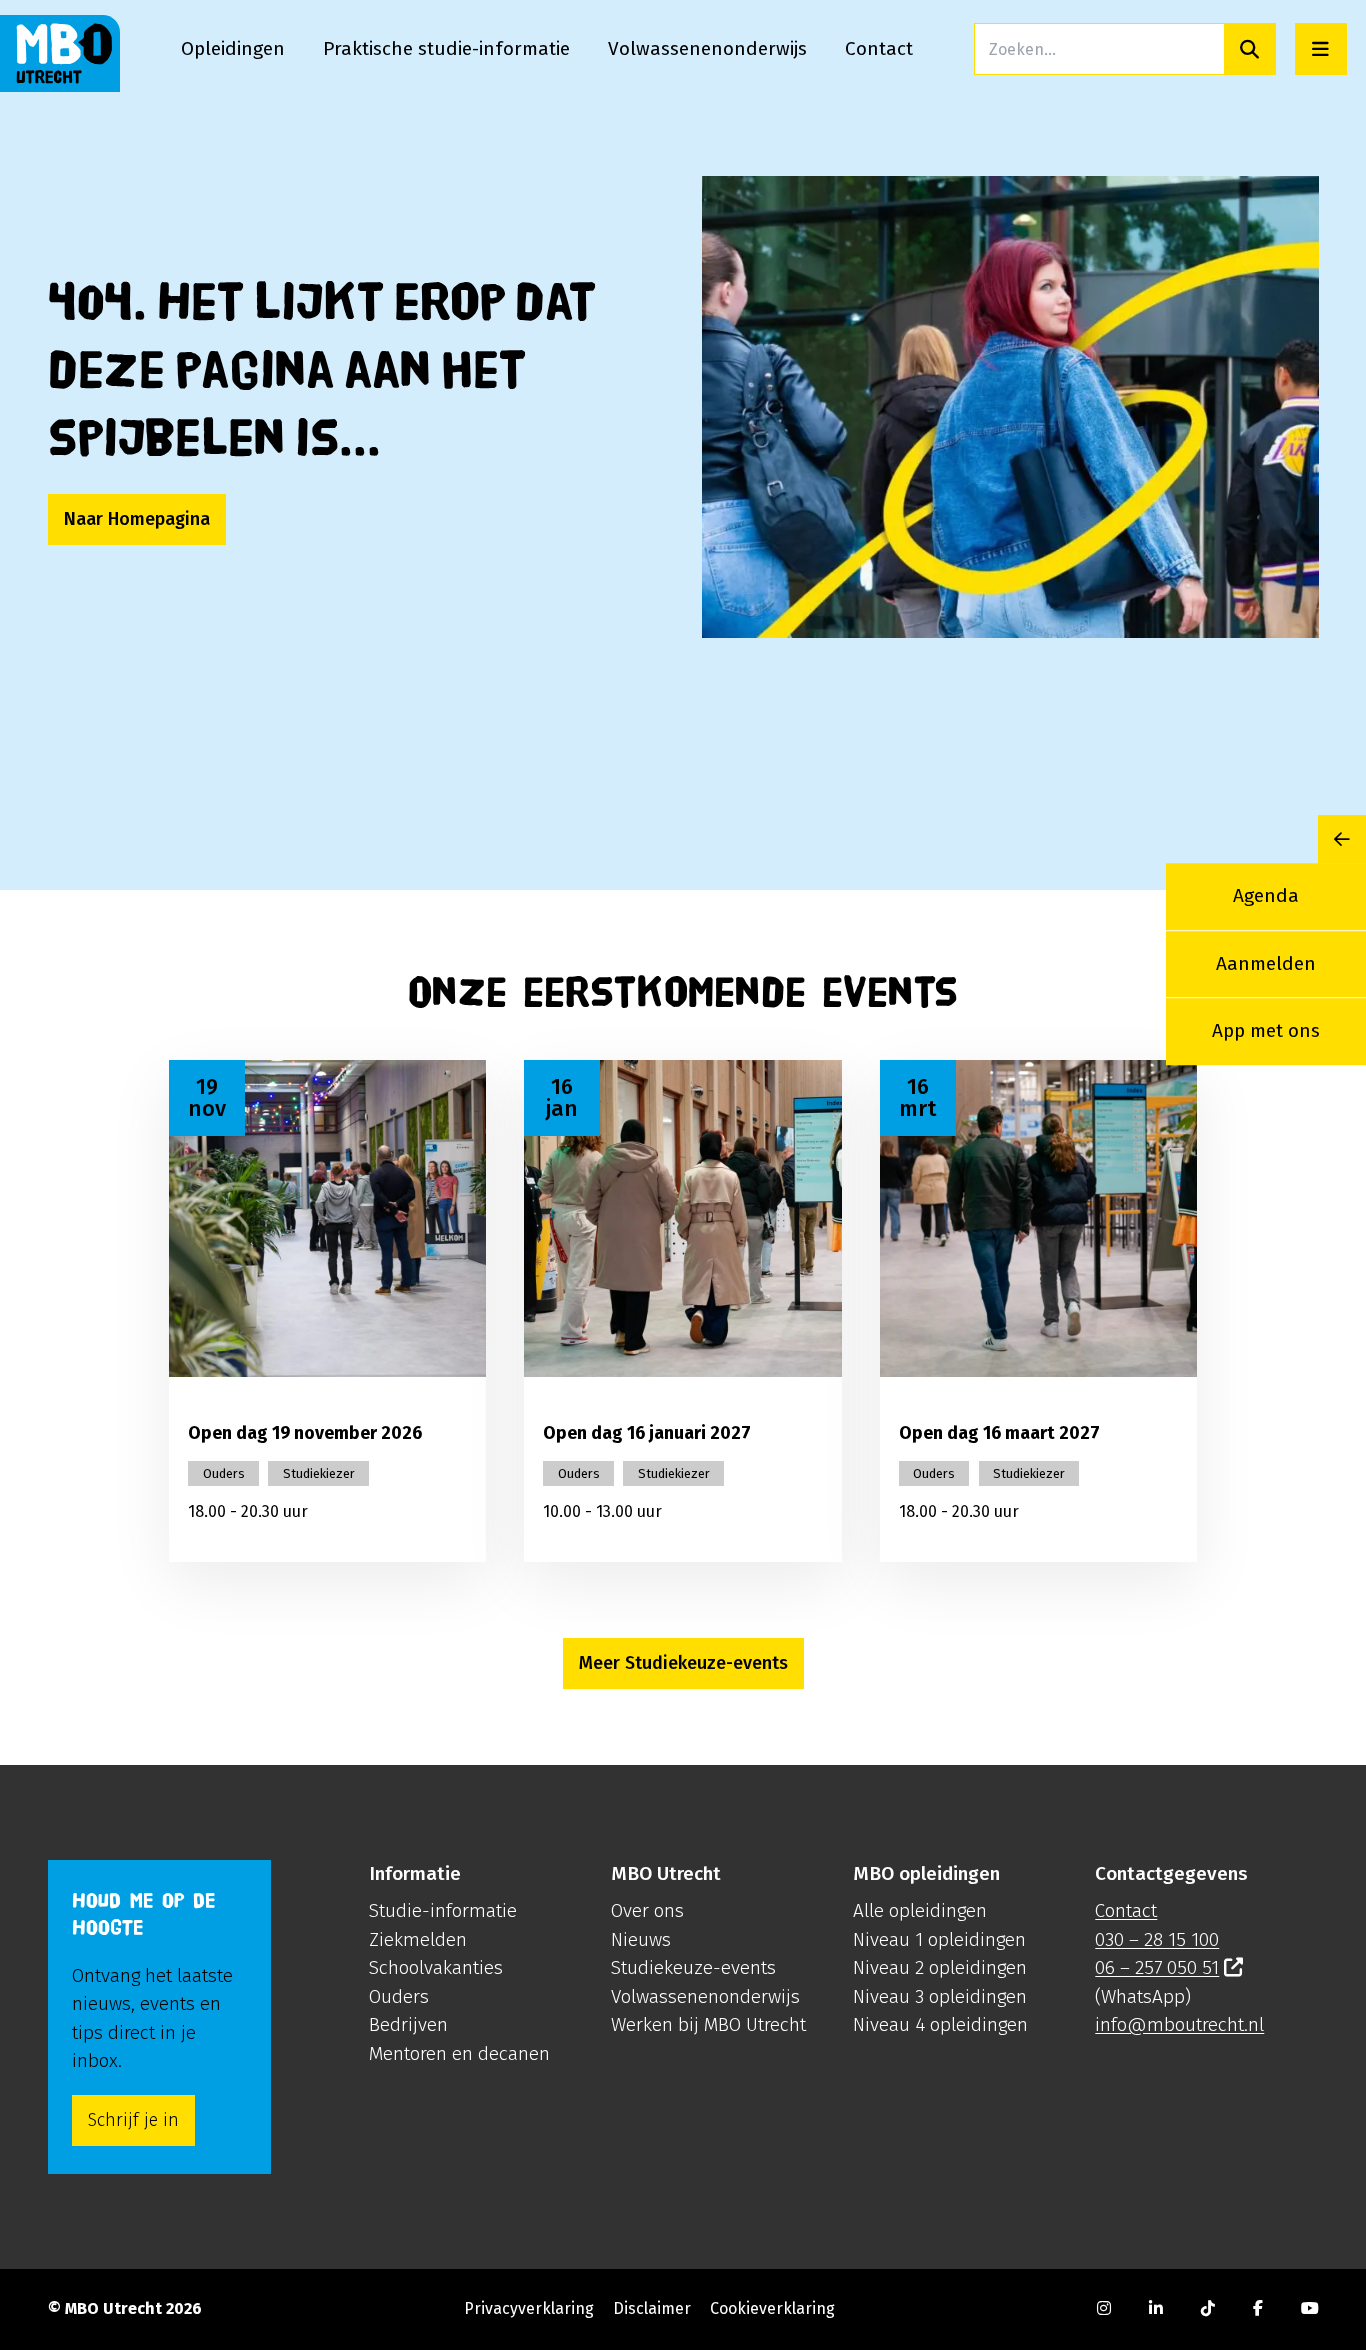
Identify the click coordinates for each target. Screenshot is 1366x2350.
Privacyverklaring (529, 2308)
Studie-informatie (443, 1910)
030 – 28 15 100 (1157, 1939)
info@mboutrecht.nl (1179, 2024)
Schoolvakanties (436, 1967)
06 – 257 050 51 (1157, 1967)
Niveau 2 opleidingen (940, 1967)
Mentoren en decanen (459, 2053)
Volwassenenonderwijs (705, 1996)
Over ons (647, 1910)
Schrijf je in (133, 2120)
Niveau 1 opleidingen (939, 1939)
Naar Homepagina (137, 519)
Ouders (399, 1996)
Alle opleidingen (920, 1910)
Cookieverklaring (772, 2308)
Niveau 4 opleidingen (940, 2024)
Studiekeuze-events (693, 1967)
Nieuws (641, 1939)
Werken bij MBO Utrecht (708, 2024)
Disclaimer (652, 2308)
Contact (1126, 1910)
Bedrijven (408, 2024)
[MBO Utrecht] (60, 53)
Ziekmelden (418, 1939)
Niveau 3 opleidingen (940, 1996)
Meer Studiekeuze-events (683, 1663)
